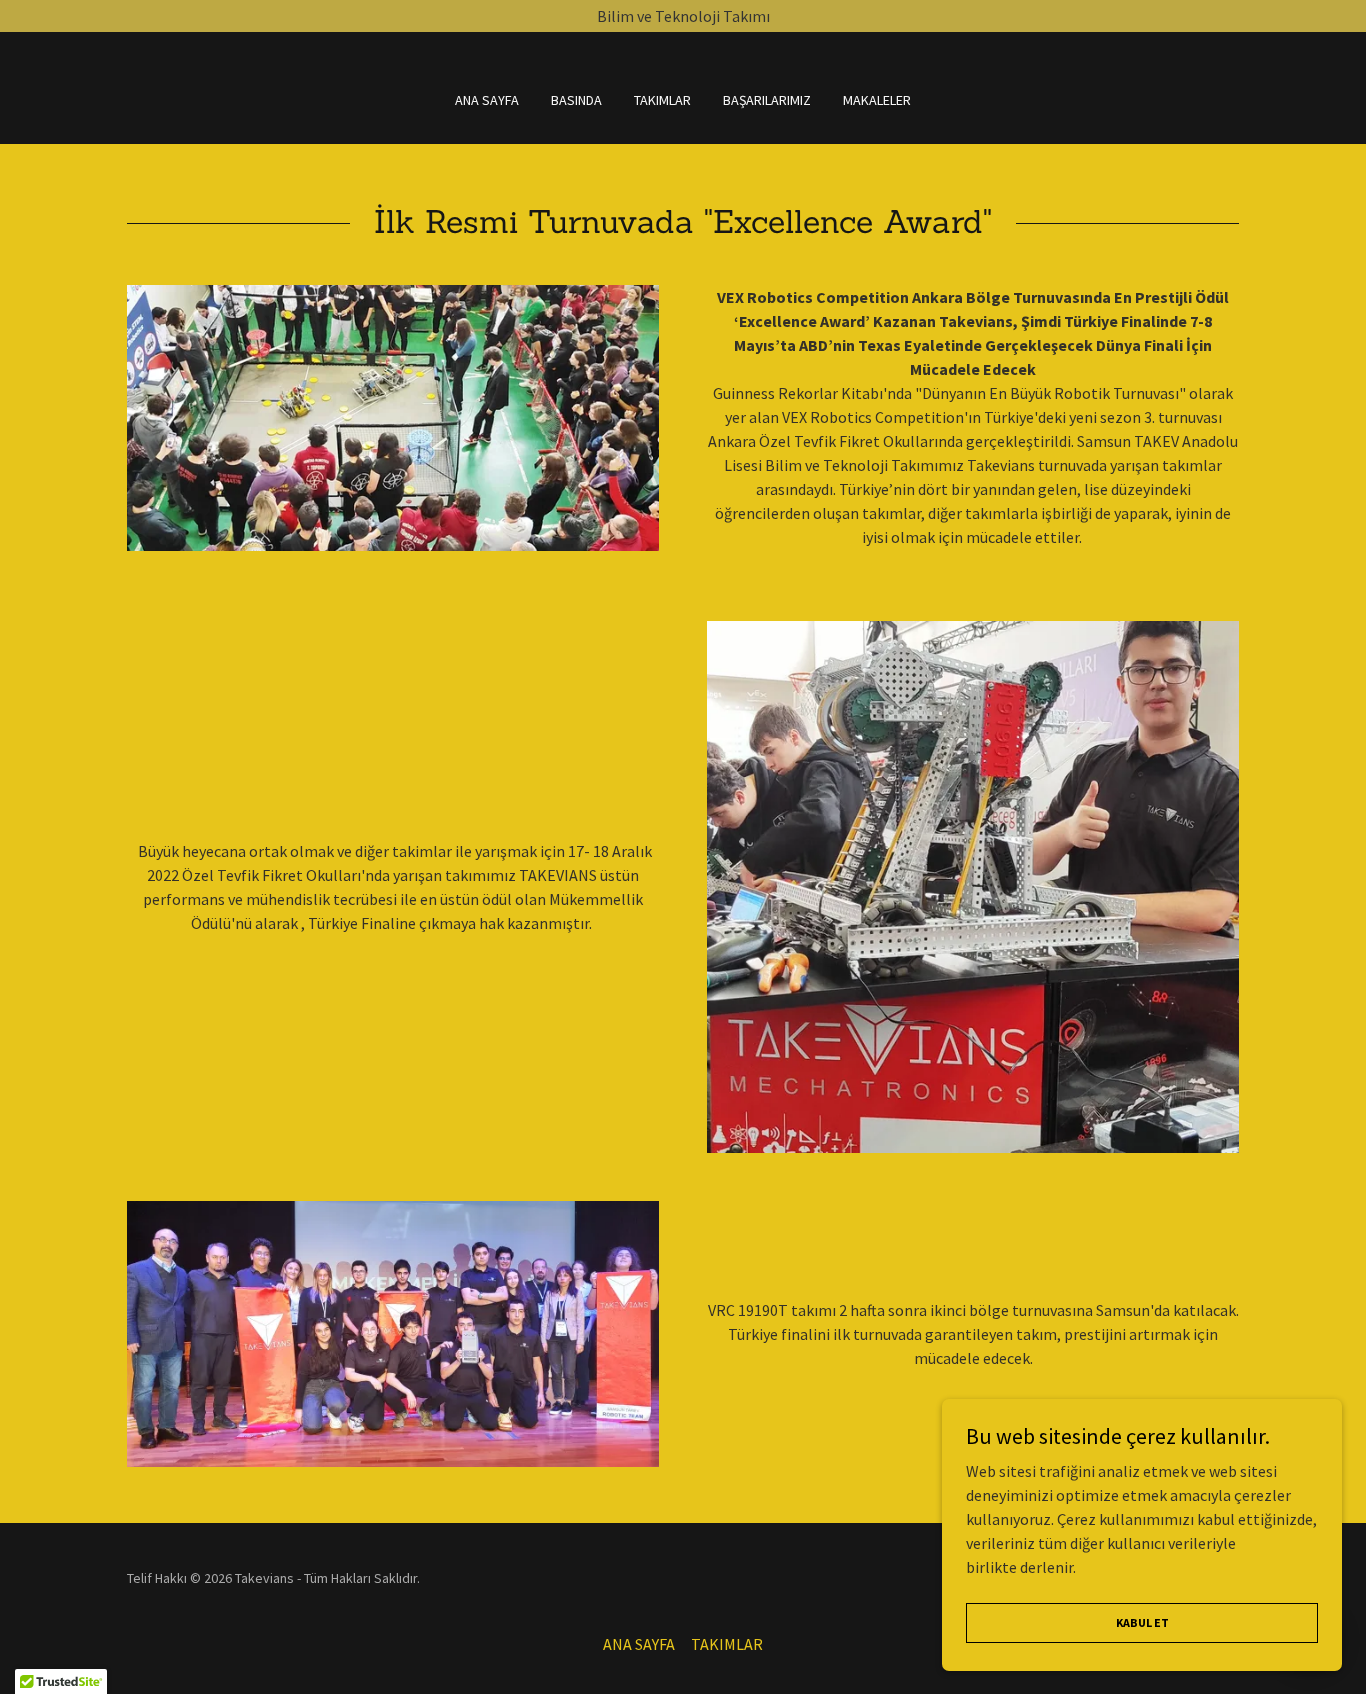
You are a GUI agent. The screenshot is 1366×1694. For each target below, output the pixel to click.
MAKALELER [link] (877, 100)
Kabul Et (1142, 1622)
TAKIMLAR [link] (662, 100)
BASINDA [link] (576, 100)
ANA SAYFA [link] (487, 100)
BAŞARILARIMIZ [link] (767, 100)
